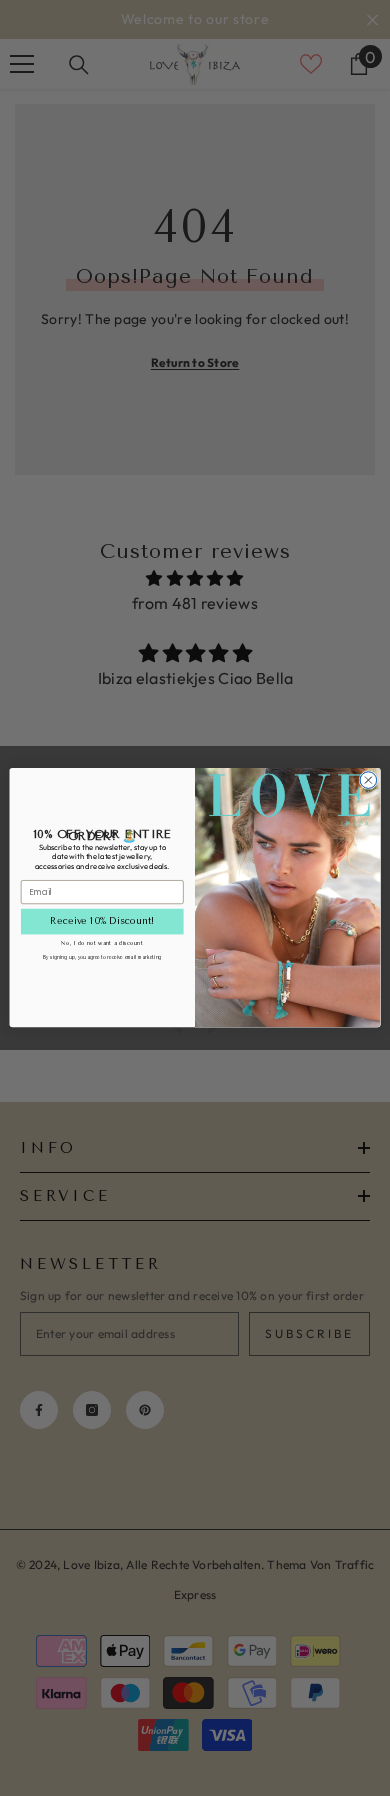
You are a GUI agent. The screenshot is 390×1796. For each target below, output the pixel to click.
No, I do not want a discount (102, 943)
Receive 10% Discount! (102, 921)
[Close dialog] (368, 780)
